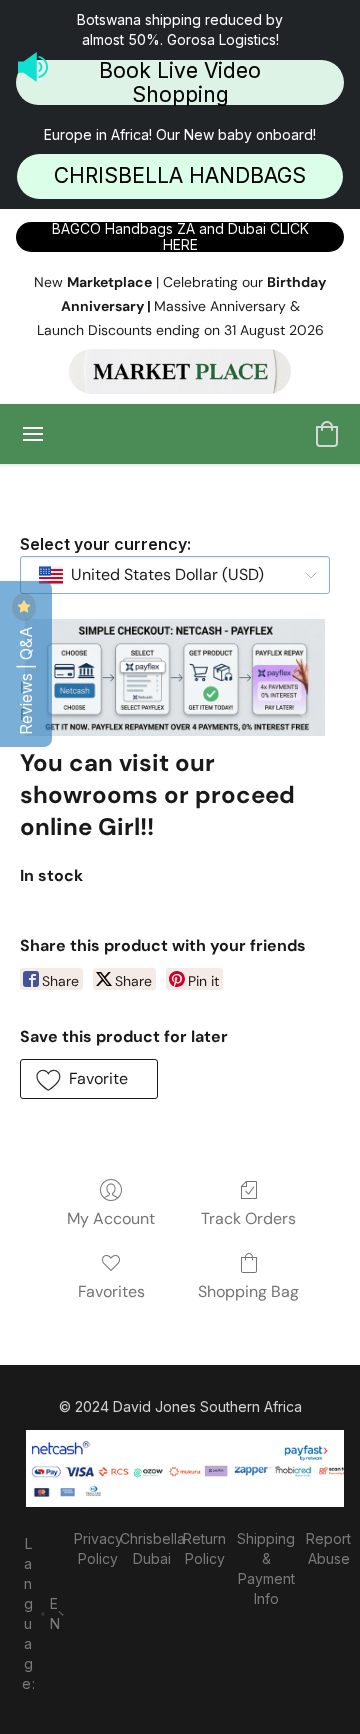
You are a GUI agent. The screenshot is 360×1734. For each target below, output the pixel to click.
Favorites (111, 1291)
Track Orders (248, 1218)
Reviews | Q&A (26, 678)
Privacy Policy (98, 1548)
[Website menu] (33, 434)
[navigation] (39, 1611)
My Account (111, 1218)
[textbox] (161, 575)
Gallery (180, 687)
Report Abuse (328, 1548)
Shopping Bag (248, 1291)
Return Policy (204, 1548)
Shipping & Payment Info (266, 1568)
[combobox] (175, 575)
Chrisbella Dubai (152, 1548)
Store (108, 687)
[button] (180, 80)
